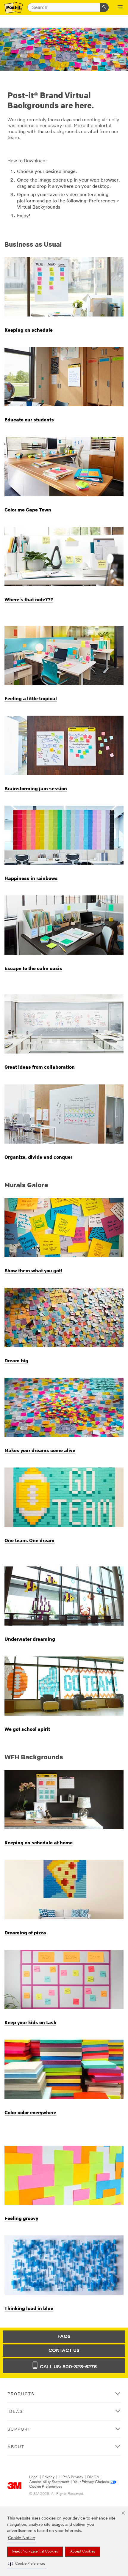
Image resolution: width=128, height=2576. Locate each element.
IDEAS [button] (15, 2411)
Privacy (49, 2477)
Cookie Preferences (46, 2487)
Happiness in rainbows (31, 878)
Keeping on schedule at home (39, 1843)
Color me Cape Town (28, 510)
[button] (27, 2564)
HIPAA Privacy (71, 2477)
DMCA (93, 2477)
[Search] (104, 7)
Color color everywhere (30, 2112)
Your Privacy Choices (91, 2482)
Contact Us (64, 2351)
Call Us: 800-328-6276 (68, 2367)
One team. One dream (29, 1540)
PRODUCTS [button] (21, 2394)
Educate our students (29, 420)
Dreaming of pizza (25, 1933)
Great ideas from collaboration (40, 1067)
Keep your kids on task (30, 2022)
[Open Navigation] (120, 8)
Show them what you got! (33, 1270)
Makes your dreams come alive (40, 1450)
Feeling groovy (21, 2218)
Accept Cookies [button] (83, 2552)
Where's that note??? (29, 599)
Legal (34, 2477)
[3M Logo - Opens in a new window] (14, 8)
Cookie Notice (22, 2538)
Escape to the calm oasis (33, 968)
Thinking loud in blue (29, 2308)
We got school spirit (27, 1729)
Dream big (16, 1361)
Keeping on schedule (29, 330)
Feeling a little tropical (31, 698)
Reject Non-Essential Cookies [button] (35, 2552)
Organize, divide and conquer (38, 1157)
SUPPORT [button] (19, 2429)
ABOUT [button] (16, 2447)
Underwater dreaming (30, 1639)
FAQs (64, 2337)
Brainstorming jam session (36, 788)
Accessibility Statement (49, 2482)
